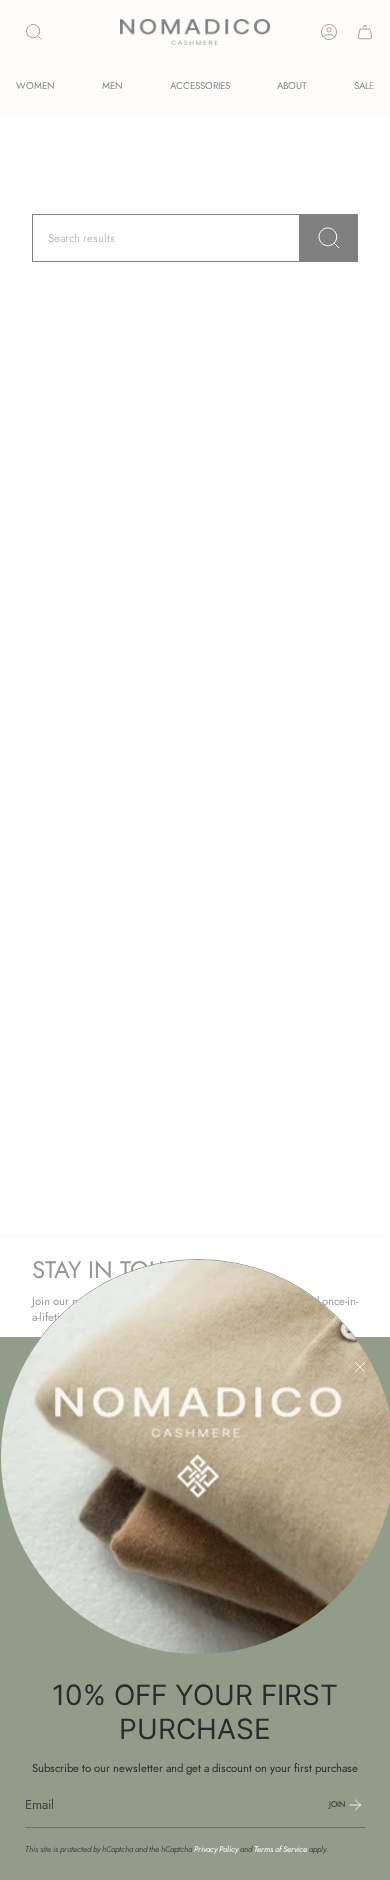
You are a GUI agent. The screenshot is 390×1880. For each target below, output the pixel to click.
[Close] (360, 1367)
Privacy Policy (216, 1849)
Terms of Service (280, 1849)
